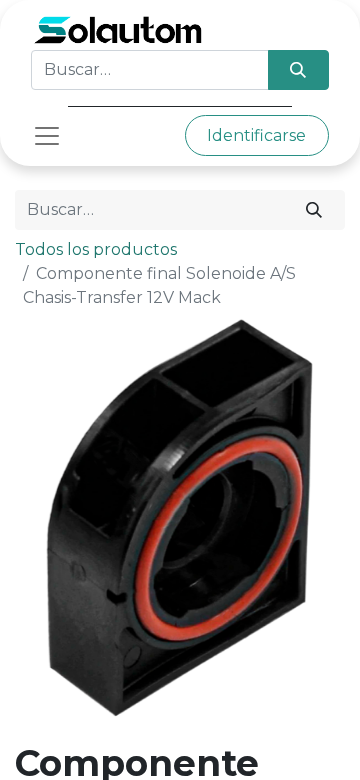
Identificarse (256, 135)
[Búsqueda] (298, 70)
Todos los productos (96, 249)
